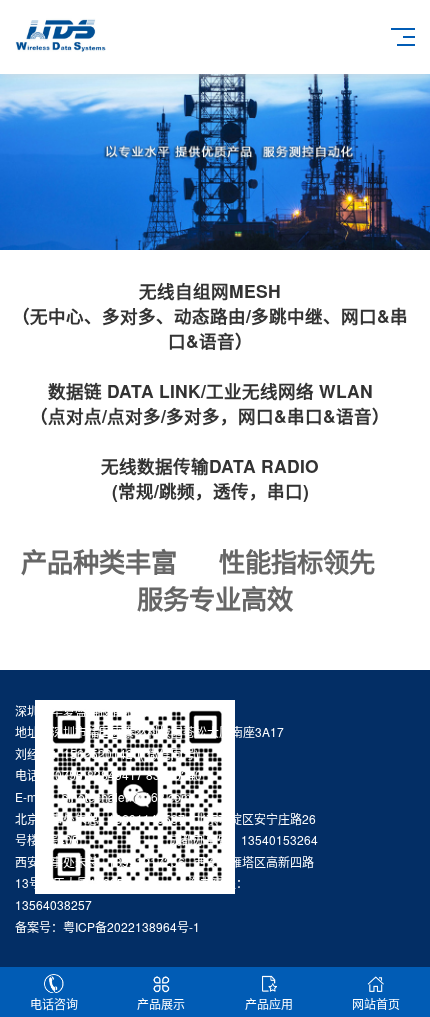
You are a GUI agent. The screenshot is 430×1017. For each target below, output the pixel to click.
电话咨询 (54, 1003)
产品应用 (269, 1003)
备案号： (39, 926)
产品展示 (161, 1003)
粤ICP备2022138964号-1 (131, 926)
